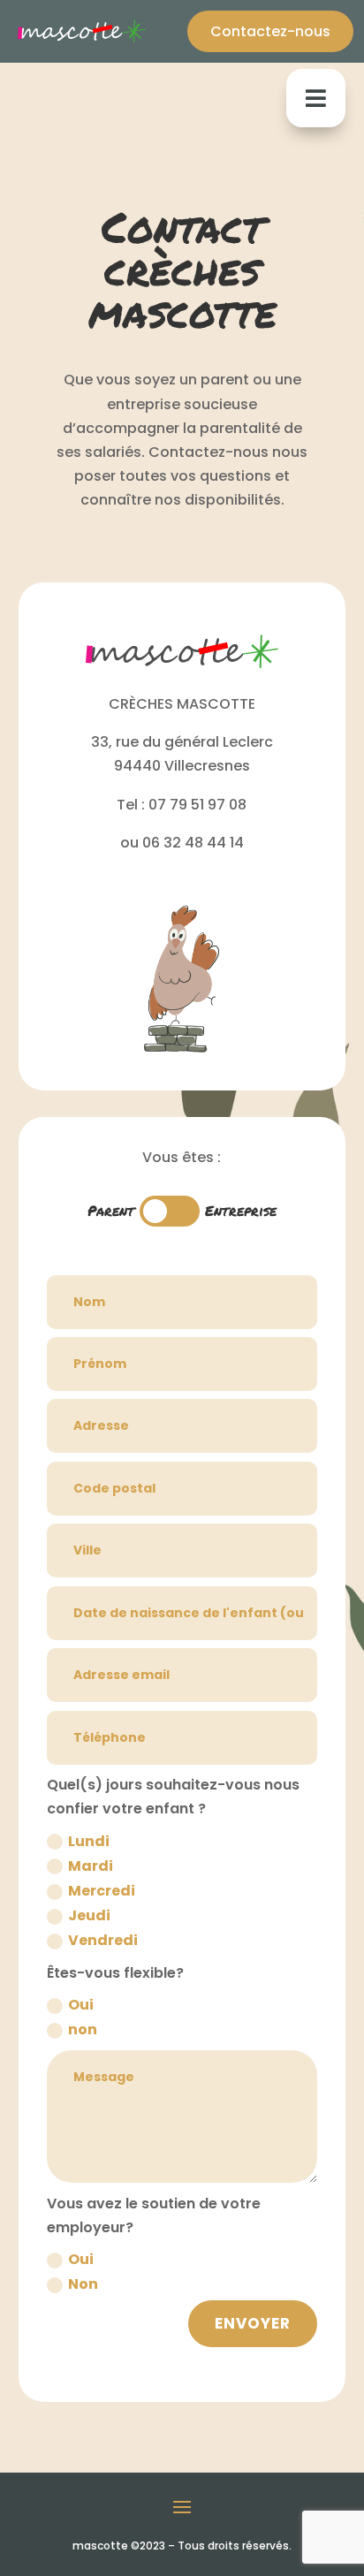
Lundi (89, 1841)
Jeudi (89, 1915)
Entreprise (241, 1210)
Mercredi (102, 1891)
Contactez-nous (270, 31)
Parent (111, 1210)
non (83, 2029)
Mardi (91, 1866)
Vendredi (103, 1940)
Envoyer (253, 2323)
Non (83, 2284)
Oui (81, 2005)
